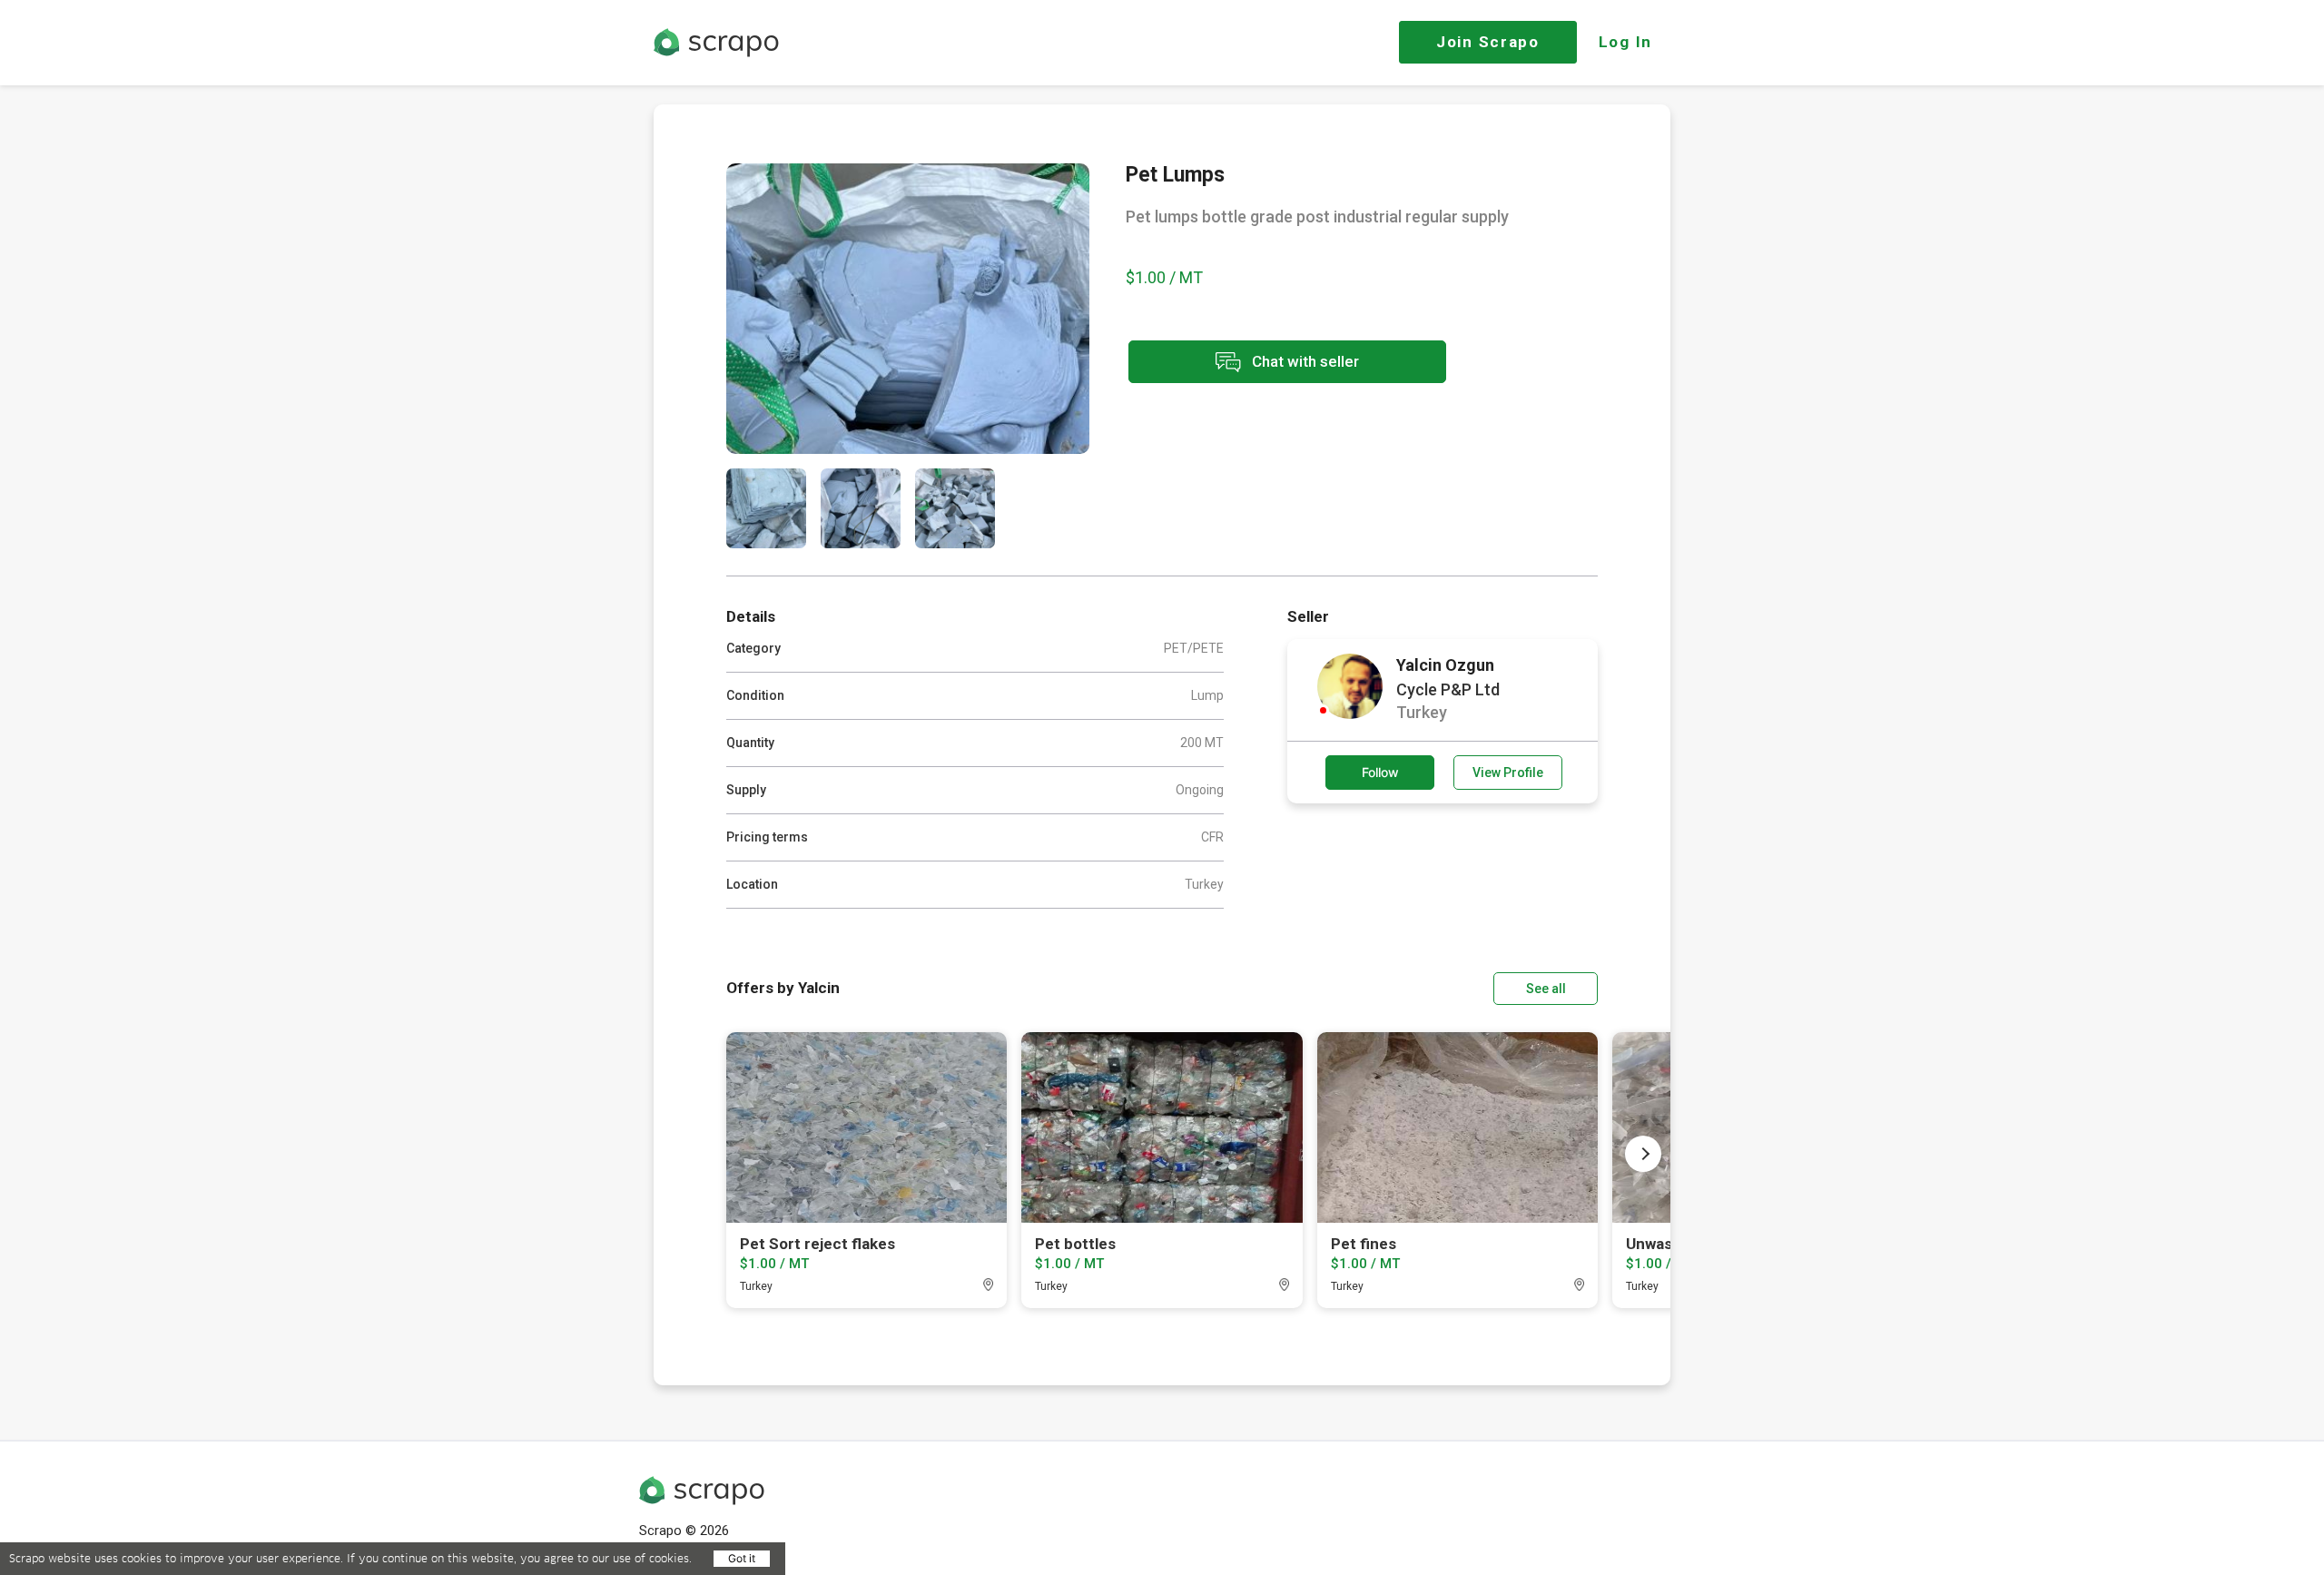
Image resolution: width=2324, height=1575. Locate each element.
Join (1488, 42)
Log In (1625, 42)
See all (1546, 989)
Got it (742, 1558)
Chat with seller (1304, 360)
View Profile (1508, 773)
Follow (1380, 772)
